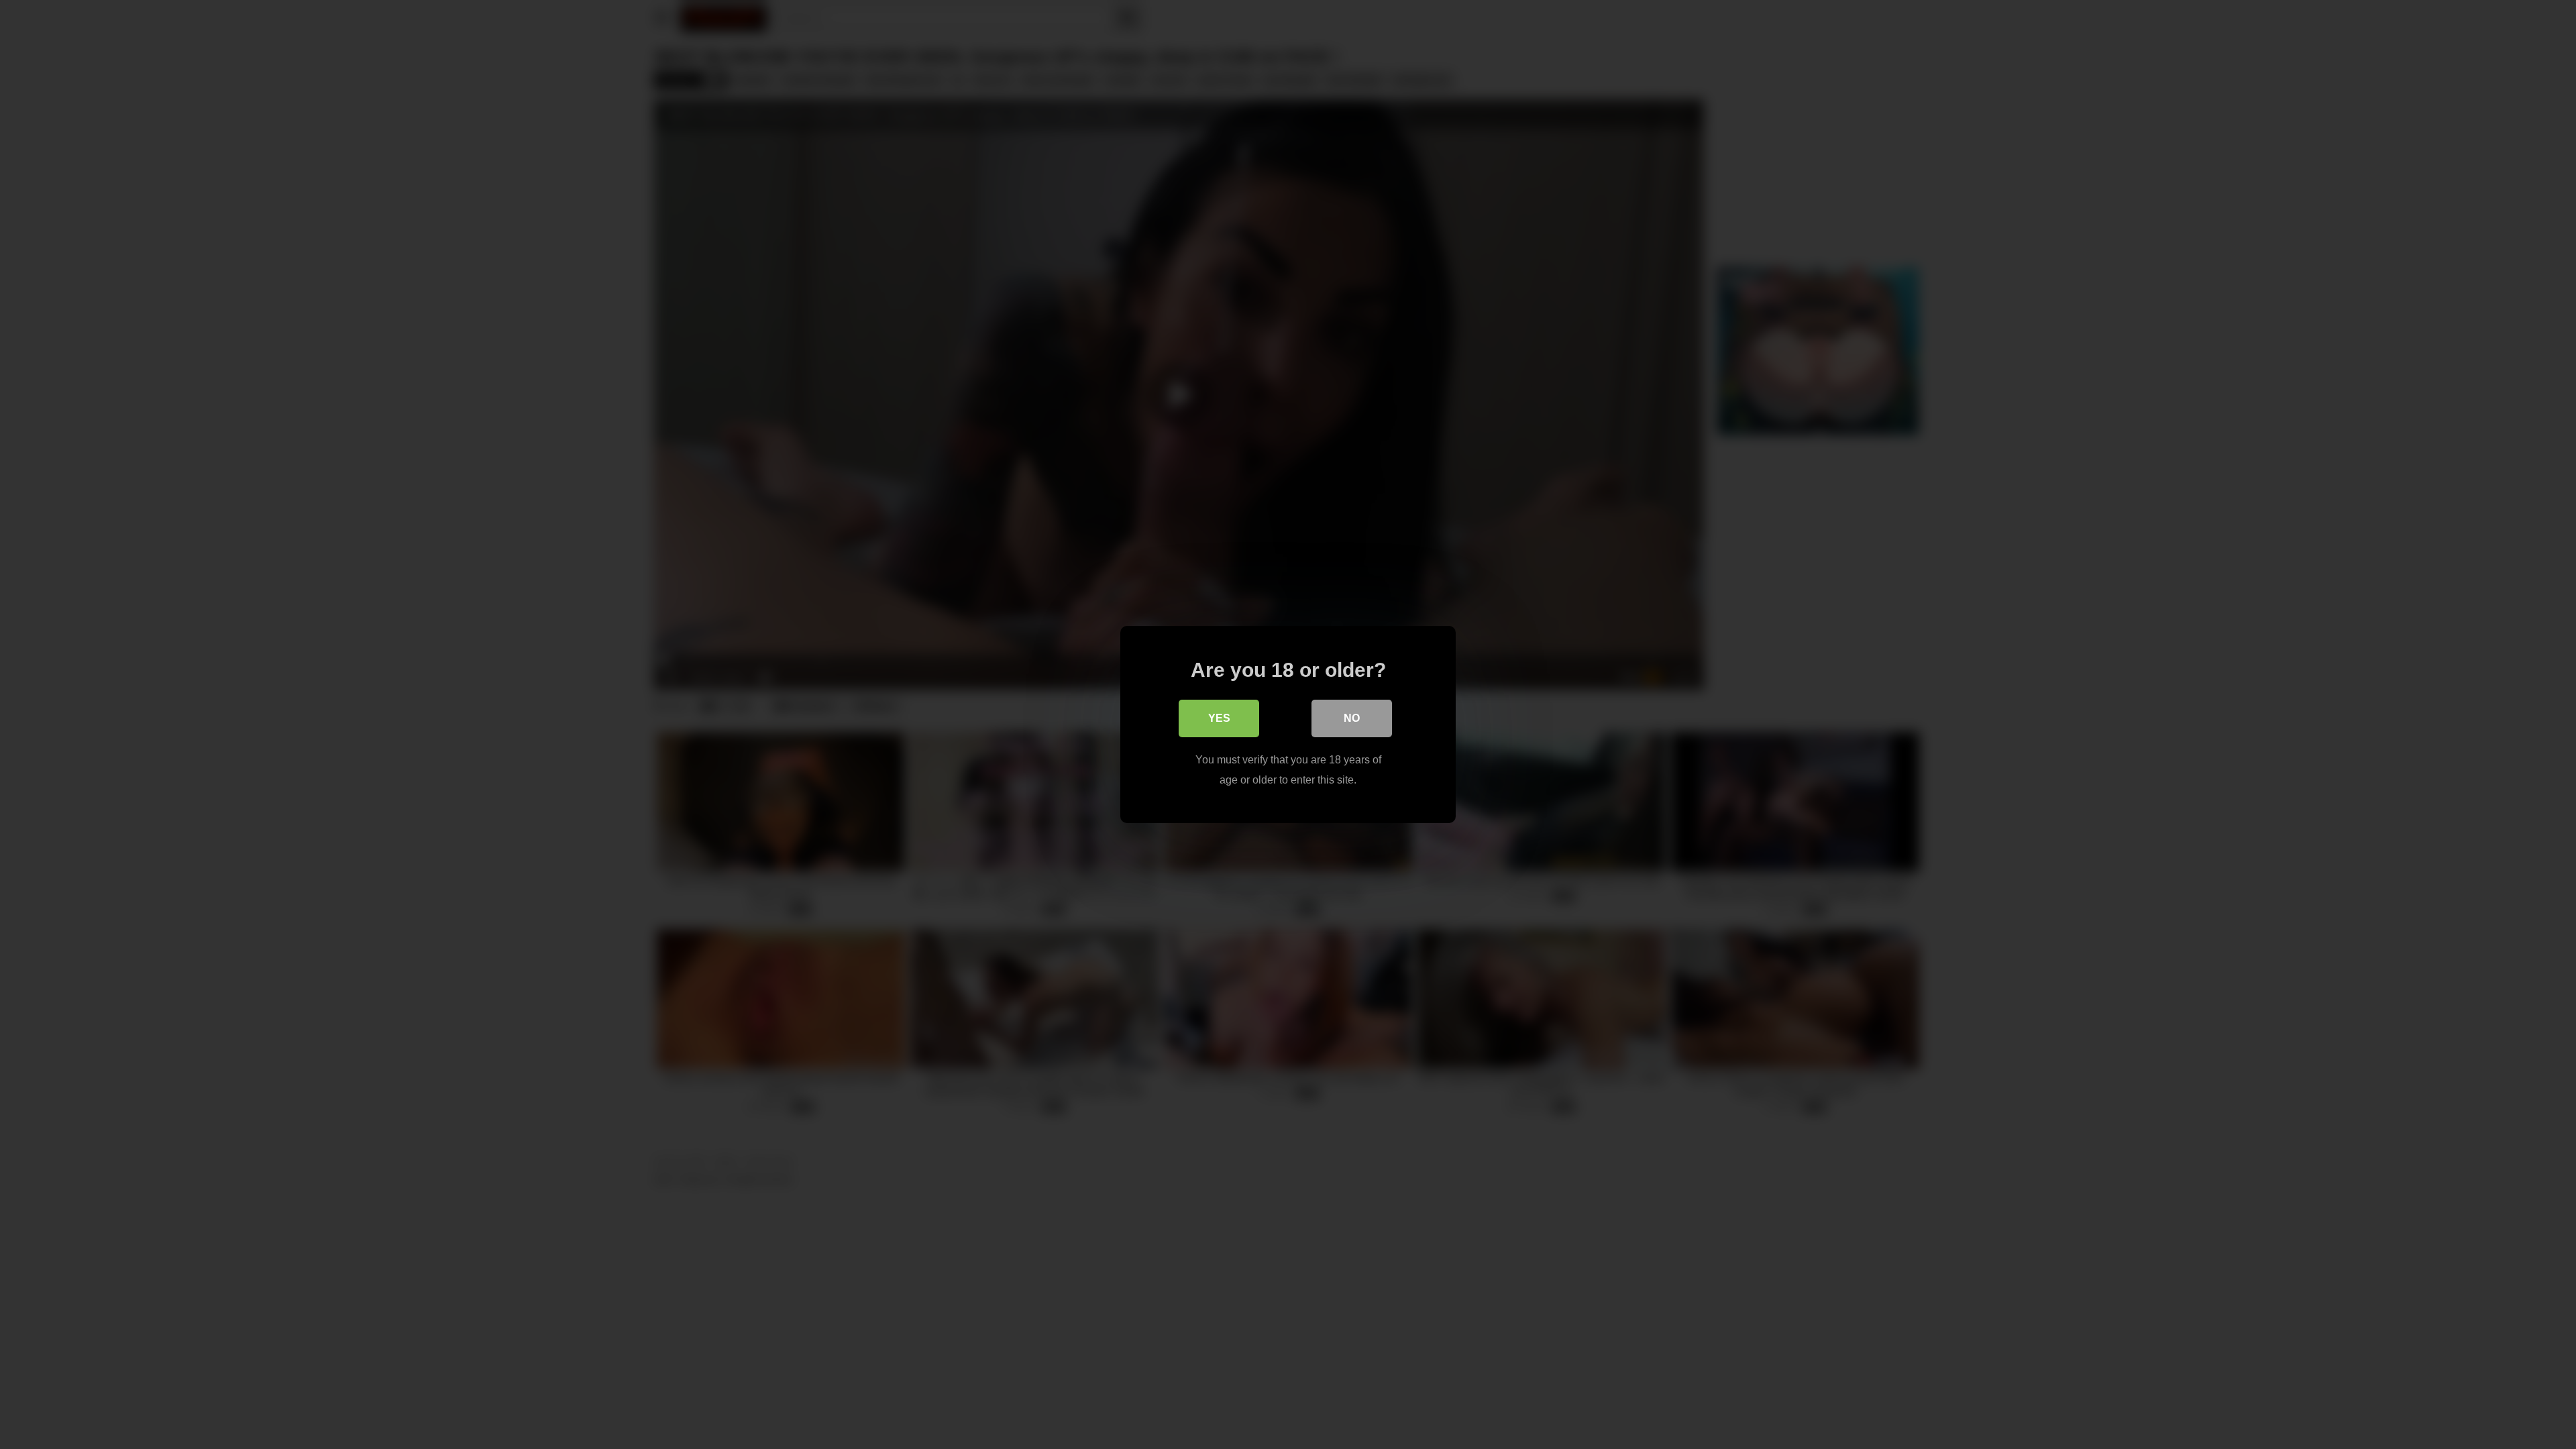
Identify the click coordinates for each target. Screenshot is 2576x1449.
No (1352, 718)
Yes (1219, 718)
